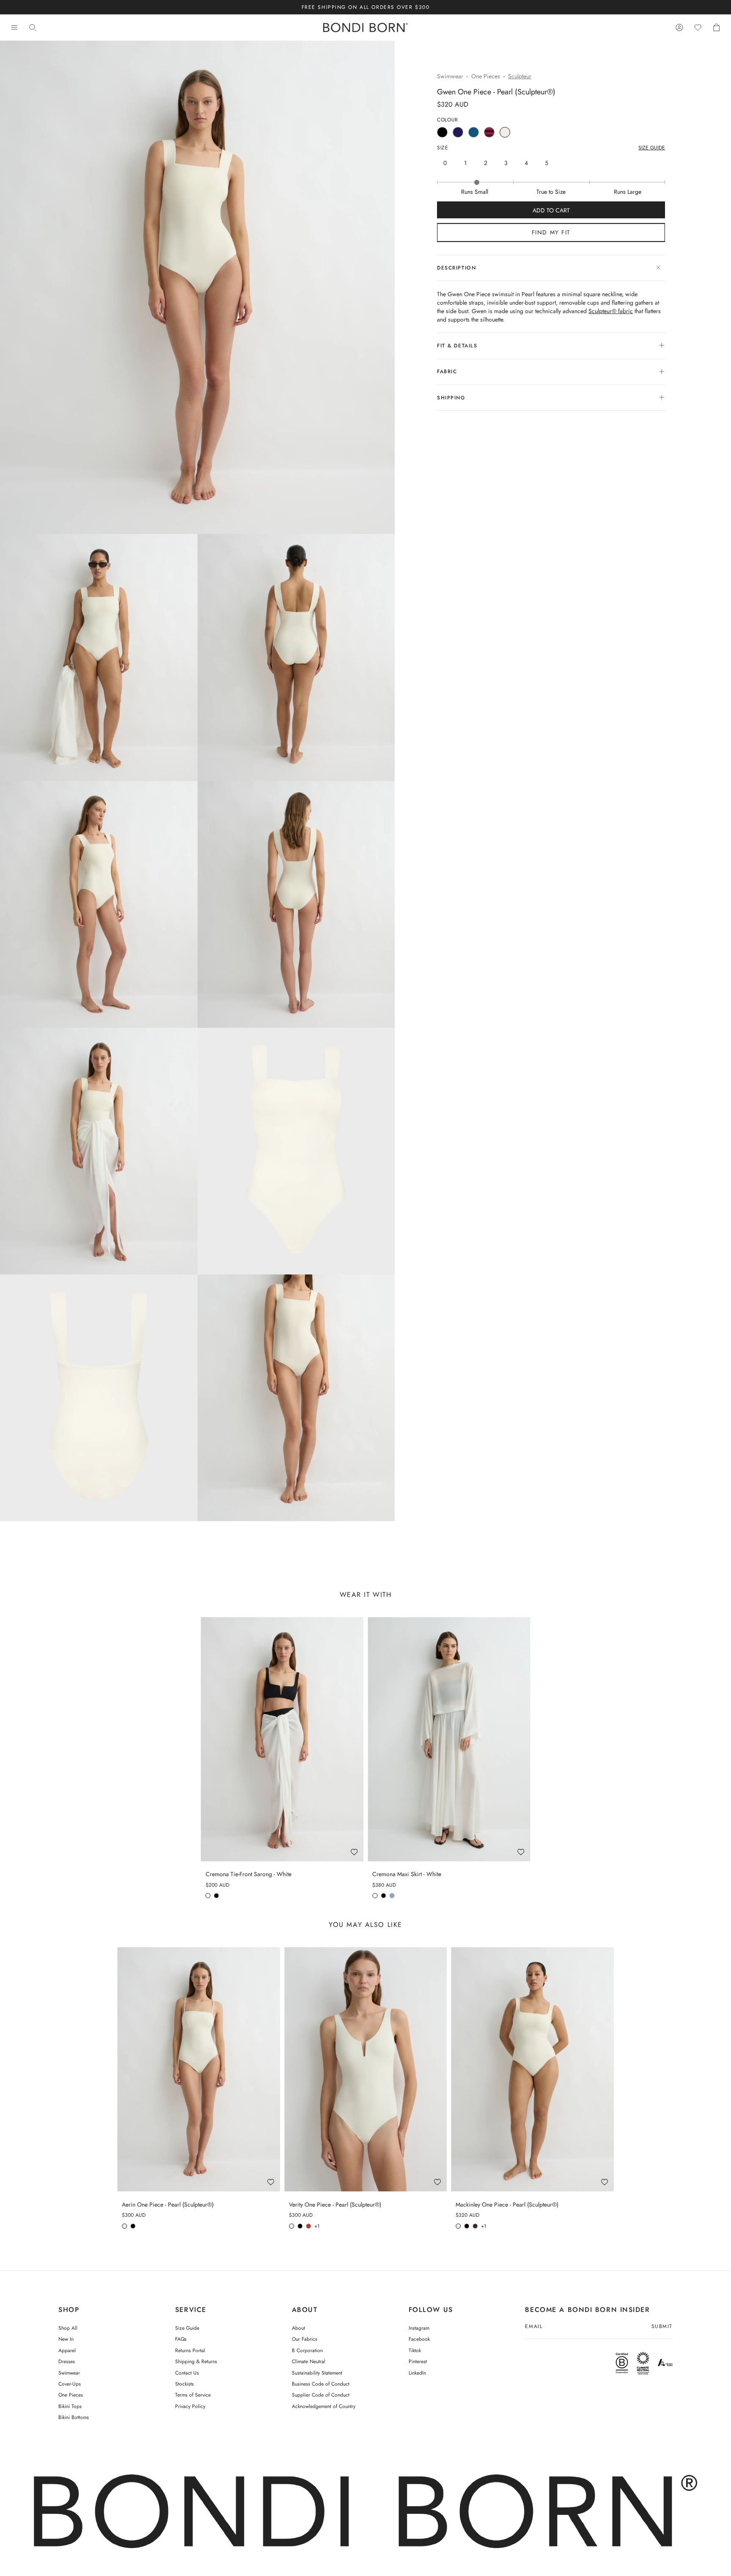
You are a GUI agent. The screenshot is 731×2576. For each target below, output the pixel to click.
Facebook (419, 2339)
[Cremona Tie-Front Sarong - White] (282, 1739)
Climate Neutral (309, 2361)
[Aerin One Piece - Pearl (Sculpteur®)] (199, 2069)
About (298, 2328)
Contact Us (187, 2373)
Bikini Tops (70, 2406)
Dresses (67, 2361)
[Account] (679, 28)
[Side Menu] (14, 28)
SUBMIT (662, 2327)
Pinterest (418, 2361)
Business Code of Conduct (321, 2384)
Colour (448, 120)
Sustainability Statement (317, 2373)
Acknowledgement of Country (324, 2406)
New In (66, 2339)
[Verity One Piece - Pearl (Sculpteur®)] (366, 2069)
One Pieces (486, 76)
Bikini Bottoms (74, 2417)
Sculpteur (520, 76)
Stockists (184, 2384)
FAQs (181, 2339)
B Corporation (307, 2350)
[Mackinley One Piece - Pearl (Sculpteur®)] (532, 2069)
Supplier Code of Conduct (321, 2395)
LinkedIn (417, 2373)
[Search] (33, 28)
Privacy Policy (190, 2406)
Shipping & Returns (196, 2361)
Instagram (419, 2328)
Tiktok (415, 2350)
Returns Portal (190, 2350)
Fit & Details (457, 346)
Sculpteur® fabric (611, 311)
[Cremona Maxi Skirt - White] (449, 1739)
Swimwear (450, 76)
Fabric (447, 372)
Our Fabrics (305, 2339)
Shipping (451, 398)
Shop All (68, 2328)
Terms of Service (193, 2395)
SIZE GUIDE (652, 148)
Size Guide (187, 2328)
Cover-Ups (70, 2384)
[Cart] (717, 28)
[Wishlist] (698, 28)
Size (442, 148)
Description (456, 268)
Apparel (67, 2350)
